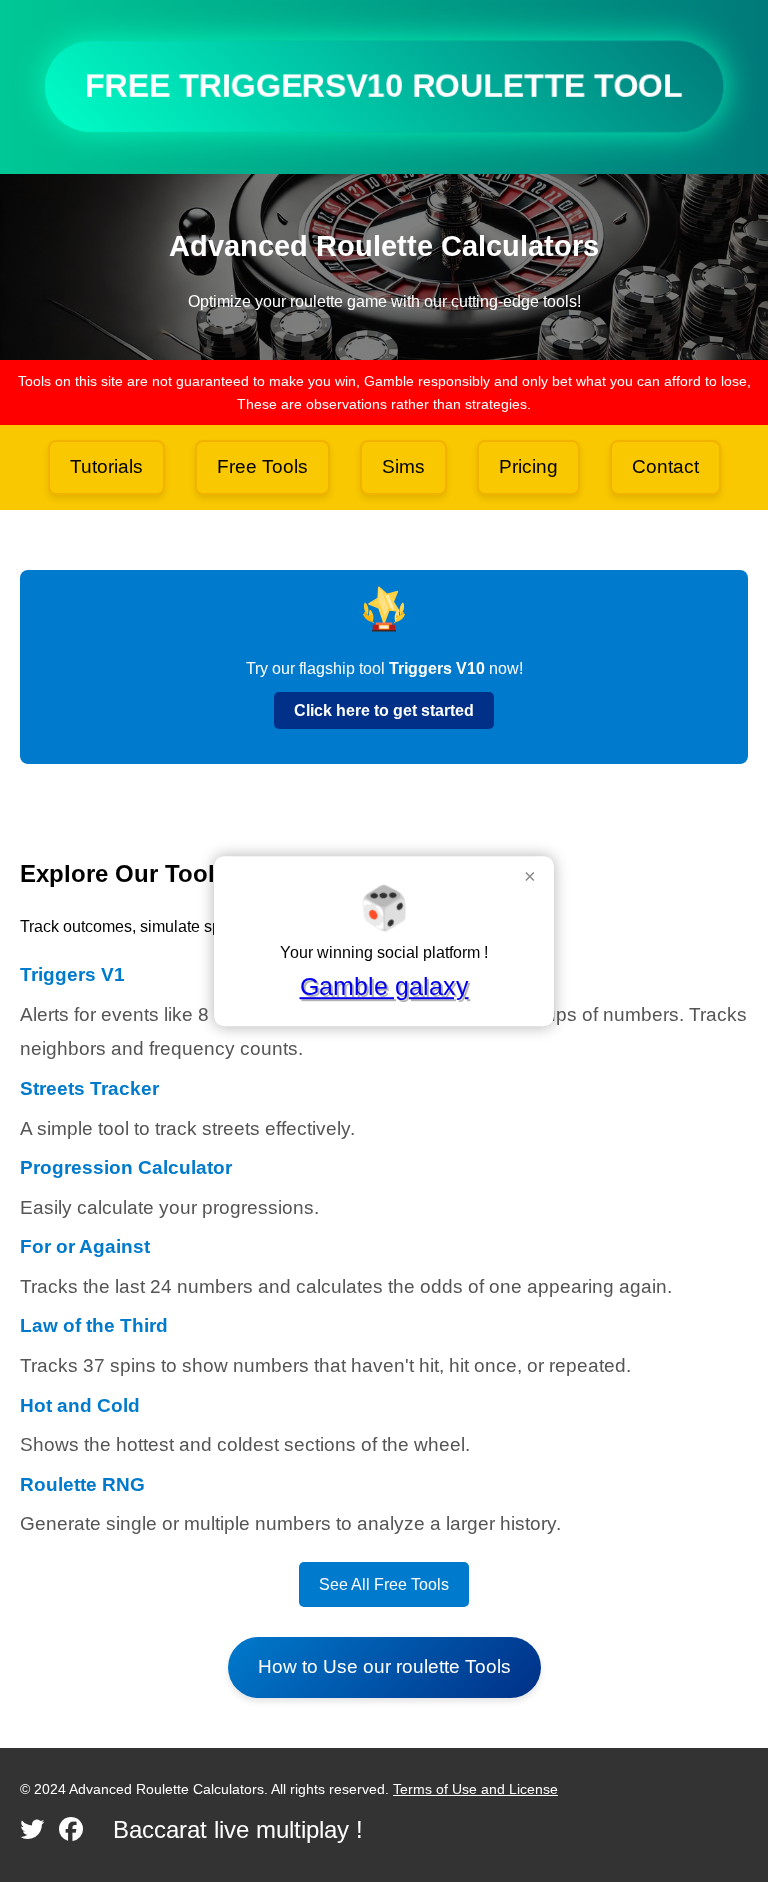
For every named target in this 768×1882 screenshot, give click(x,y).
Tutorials (106, 466)
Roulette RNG (82, 1484)
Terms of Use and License (475, 1789)
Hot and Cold (80, 1405)
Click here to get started (384, 710)
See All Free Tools (384, 1584)
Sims (403, 466)
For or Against (85, 1246)
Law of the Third (94, 1325)
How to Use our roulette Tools (384, 1666)
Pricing (528, 466)
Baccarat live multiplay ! (238, 1829)
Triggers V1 (72, 974)
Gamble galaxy (384, 986)
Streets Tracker (89, 1088)
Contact (665, 466)
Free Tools (262, 466)
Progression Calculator (126, 1167)
